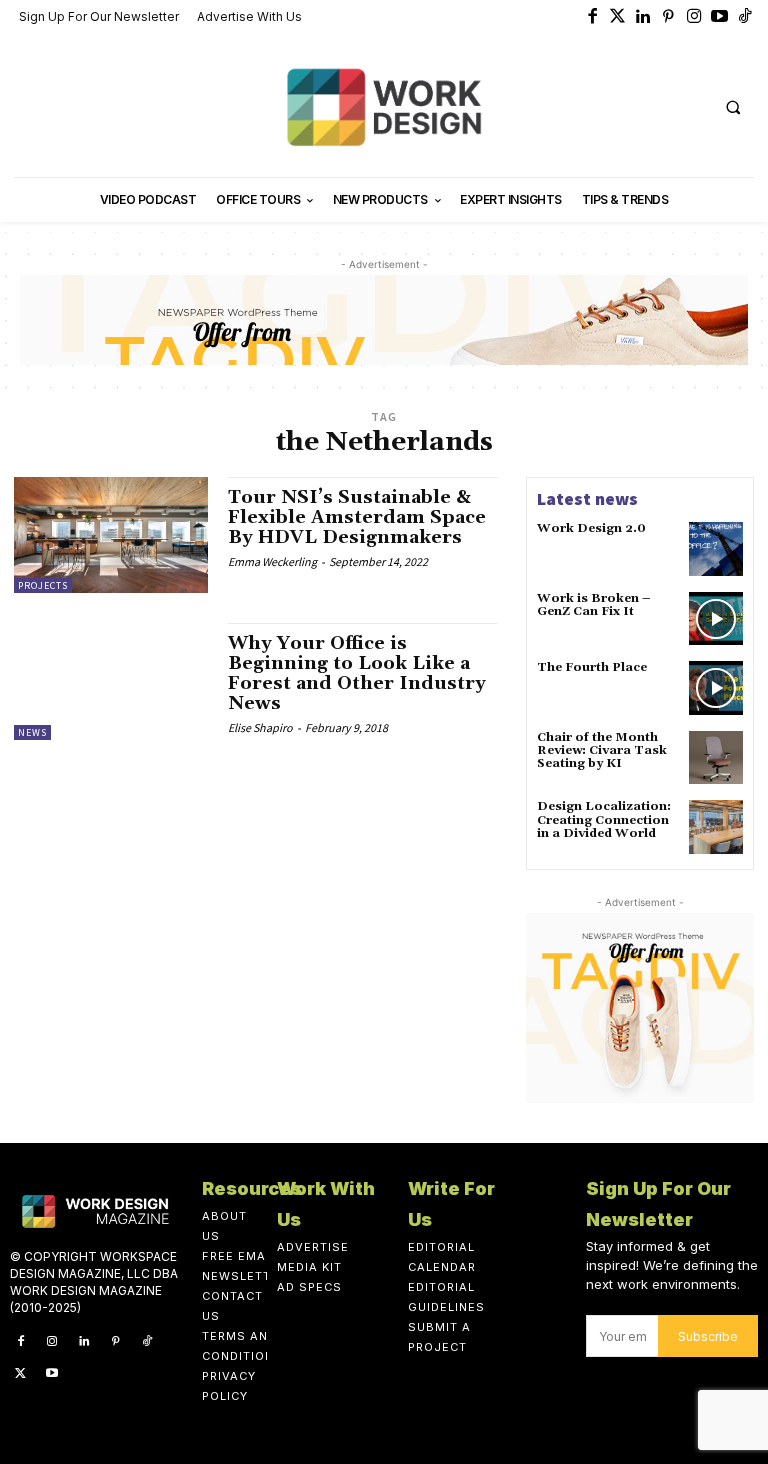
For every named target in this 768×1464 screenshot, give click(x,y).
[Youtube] (720, 18)
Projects (43, 585)
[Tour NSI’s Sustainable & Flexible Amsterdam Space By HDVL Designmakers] (111, 535)
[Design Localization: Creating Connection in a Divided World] (716, 827)
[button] (733, 107)
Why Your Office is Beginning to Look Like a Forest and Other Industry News (357, 673)
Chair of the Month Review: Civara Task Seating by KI (602, 750)
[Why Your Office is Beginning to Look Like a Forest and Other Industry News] (111, 681)
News (32, 732)
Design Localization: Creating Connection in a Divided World (604, 819)
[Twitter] (618, 18)
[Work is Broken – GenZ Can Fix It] (716, 619)
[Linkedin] (644, 18)
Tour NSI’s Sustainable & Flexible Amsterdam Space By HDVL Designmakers (357, 517)
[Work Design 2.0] (716, 549)
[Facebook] (593, 18)
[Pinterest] (669, 18)
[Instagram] (695, 18)
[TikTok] (147, 1342)
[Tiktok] (746, 18)
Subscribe (708, 1336)
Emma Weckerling (272, 561)
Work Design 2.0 (591, 528)
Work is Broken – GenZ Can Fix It (593, 605)
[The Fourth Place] (716, 688)
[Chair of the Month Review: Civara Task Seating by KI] (716, 758)
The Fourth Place (592, 667)
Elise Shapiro (260, 727)
